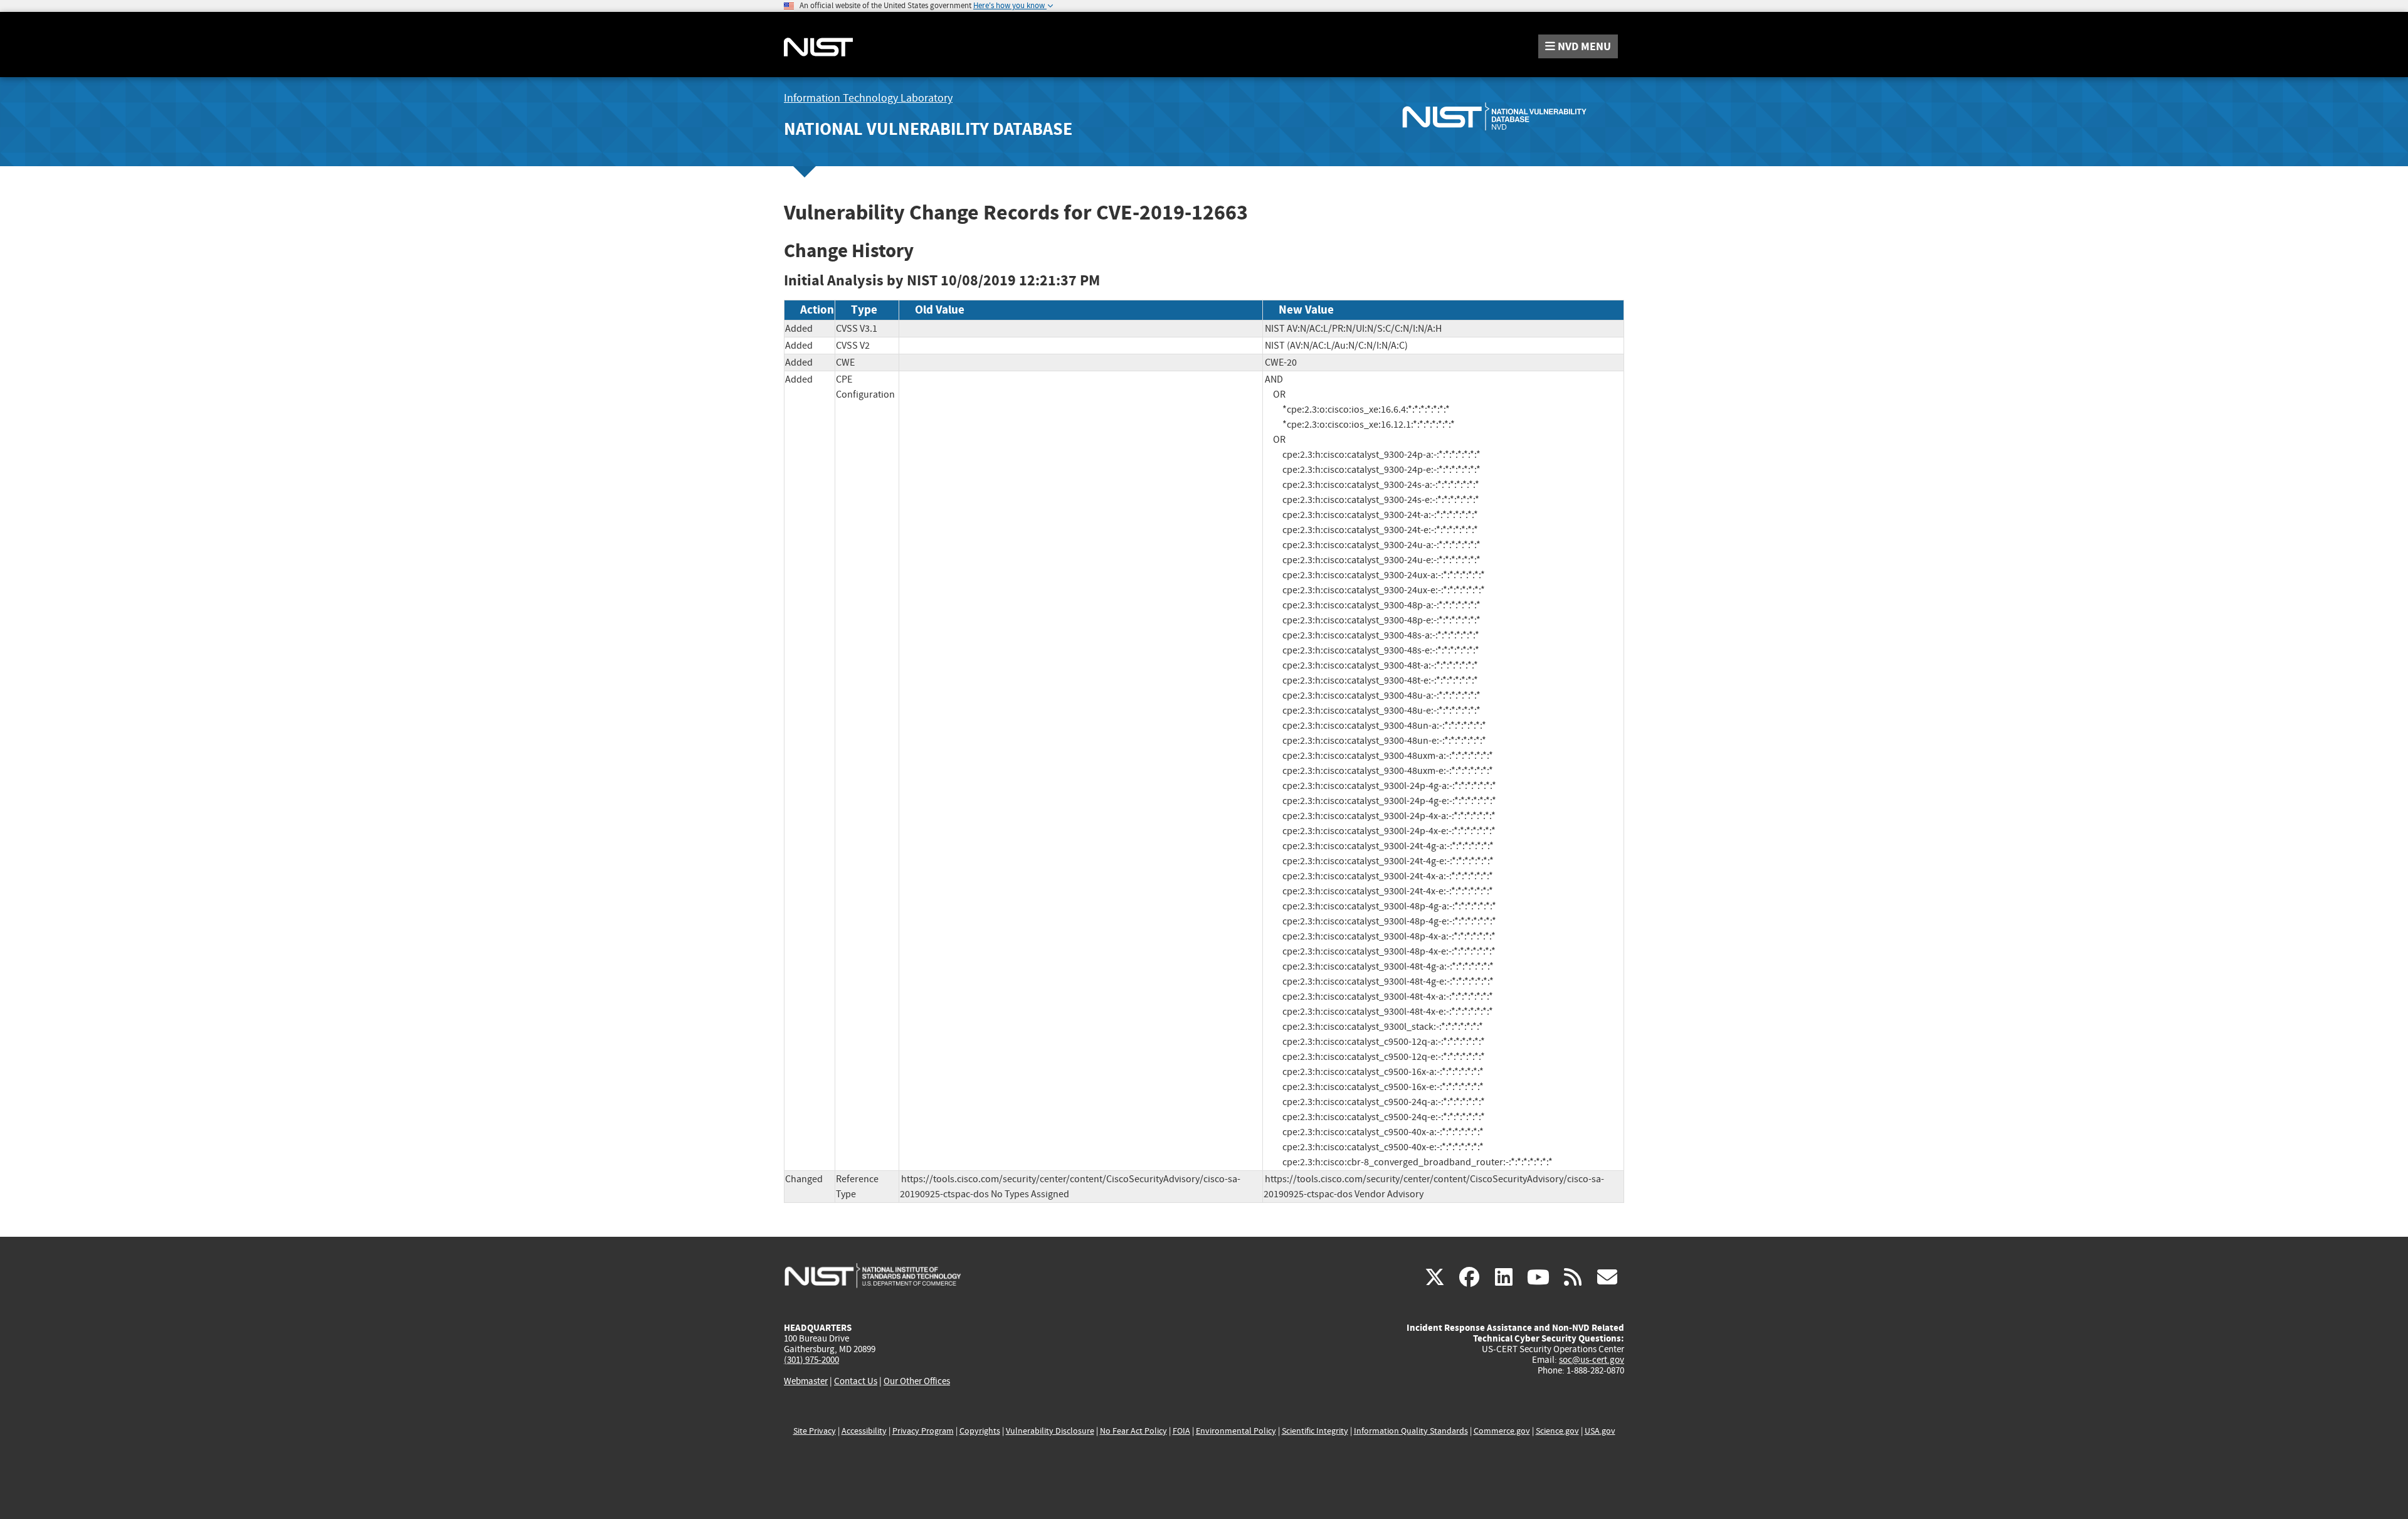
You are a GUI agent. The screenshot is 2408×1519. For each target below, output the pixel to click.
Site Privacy (815, 1431)
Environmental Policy (1236, 1431)
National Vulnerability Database (928, 129)
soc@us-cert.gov (1592, 1360)
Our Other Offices (917, 1381)
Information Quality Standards (1411, 1431)
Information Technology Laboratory (868, 98)
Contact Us (856, 1381)
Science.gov (1557, 1431)
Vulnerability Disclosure (1050, 1431)
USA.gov (1600, 1431)
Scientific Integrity (1315, 1431)
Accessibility (864, 1431)
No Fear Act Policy (1133, 1431)
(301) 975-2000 (811, 1360)
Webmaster (806, 1381)
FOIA (1181, 1431)
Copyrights (980, 1431)
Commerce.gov (1502, 1431)
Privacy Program (923, 1431)
